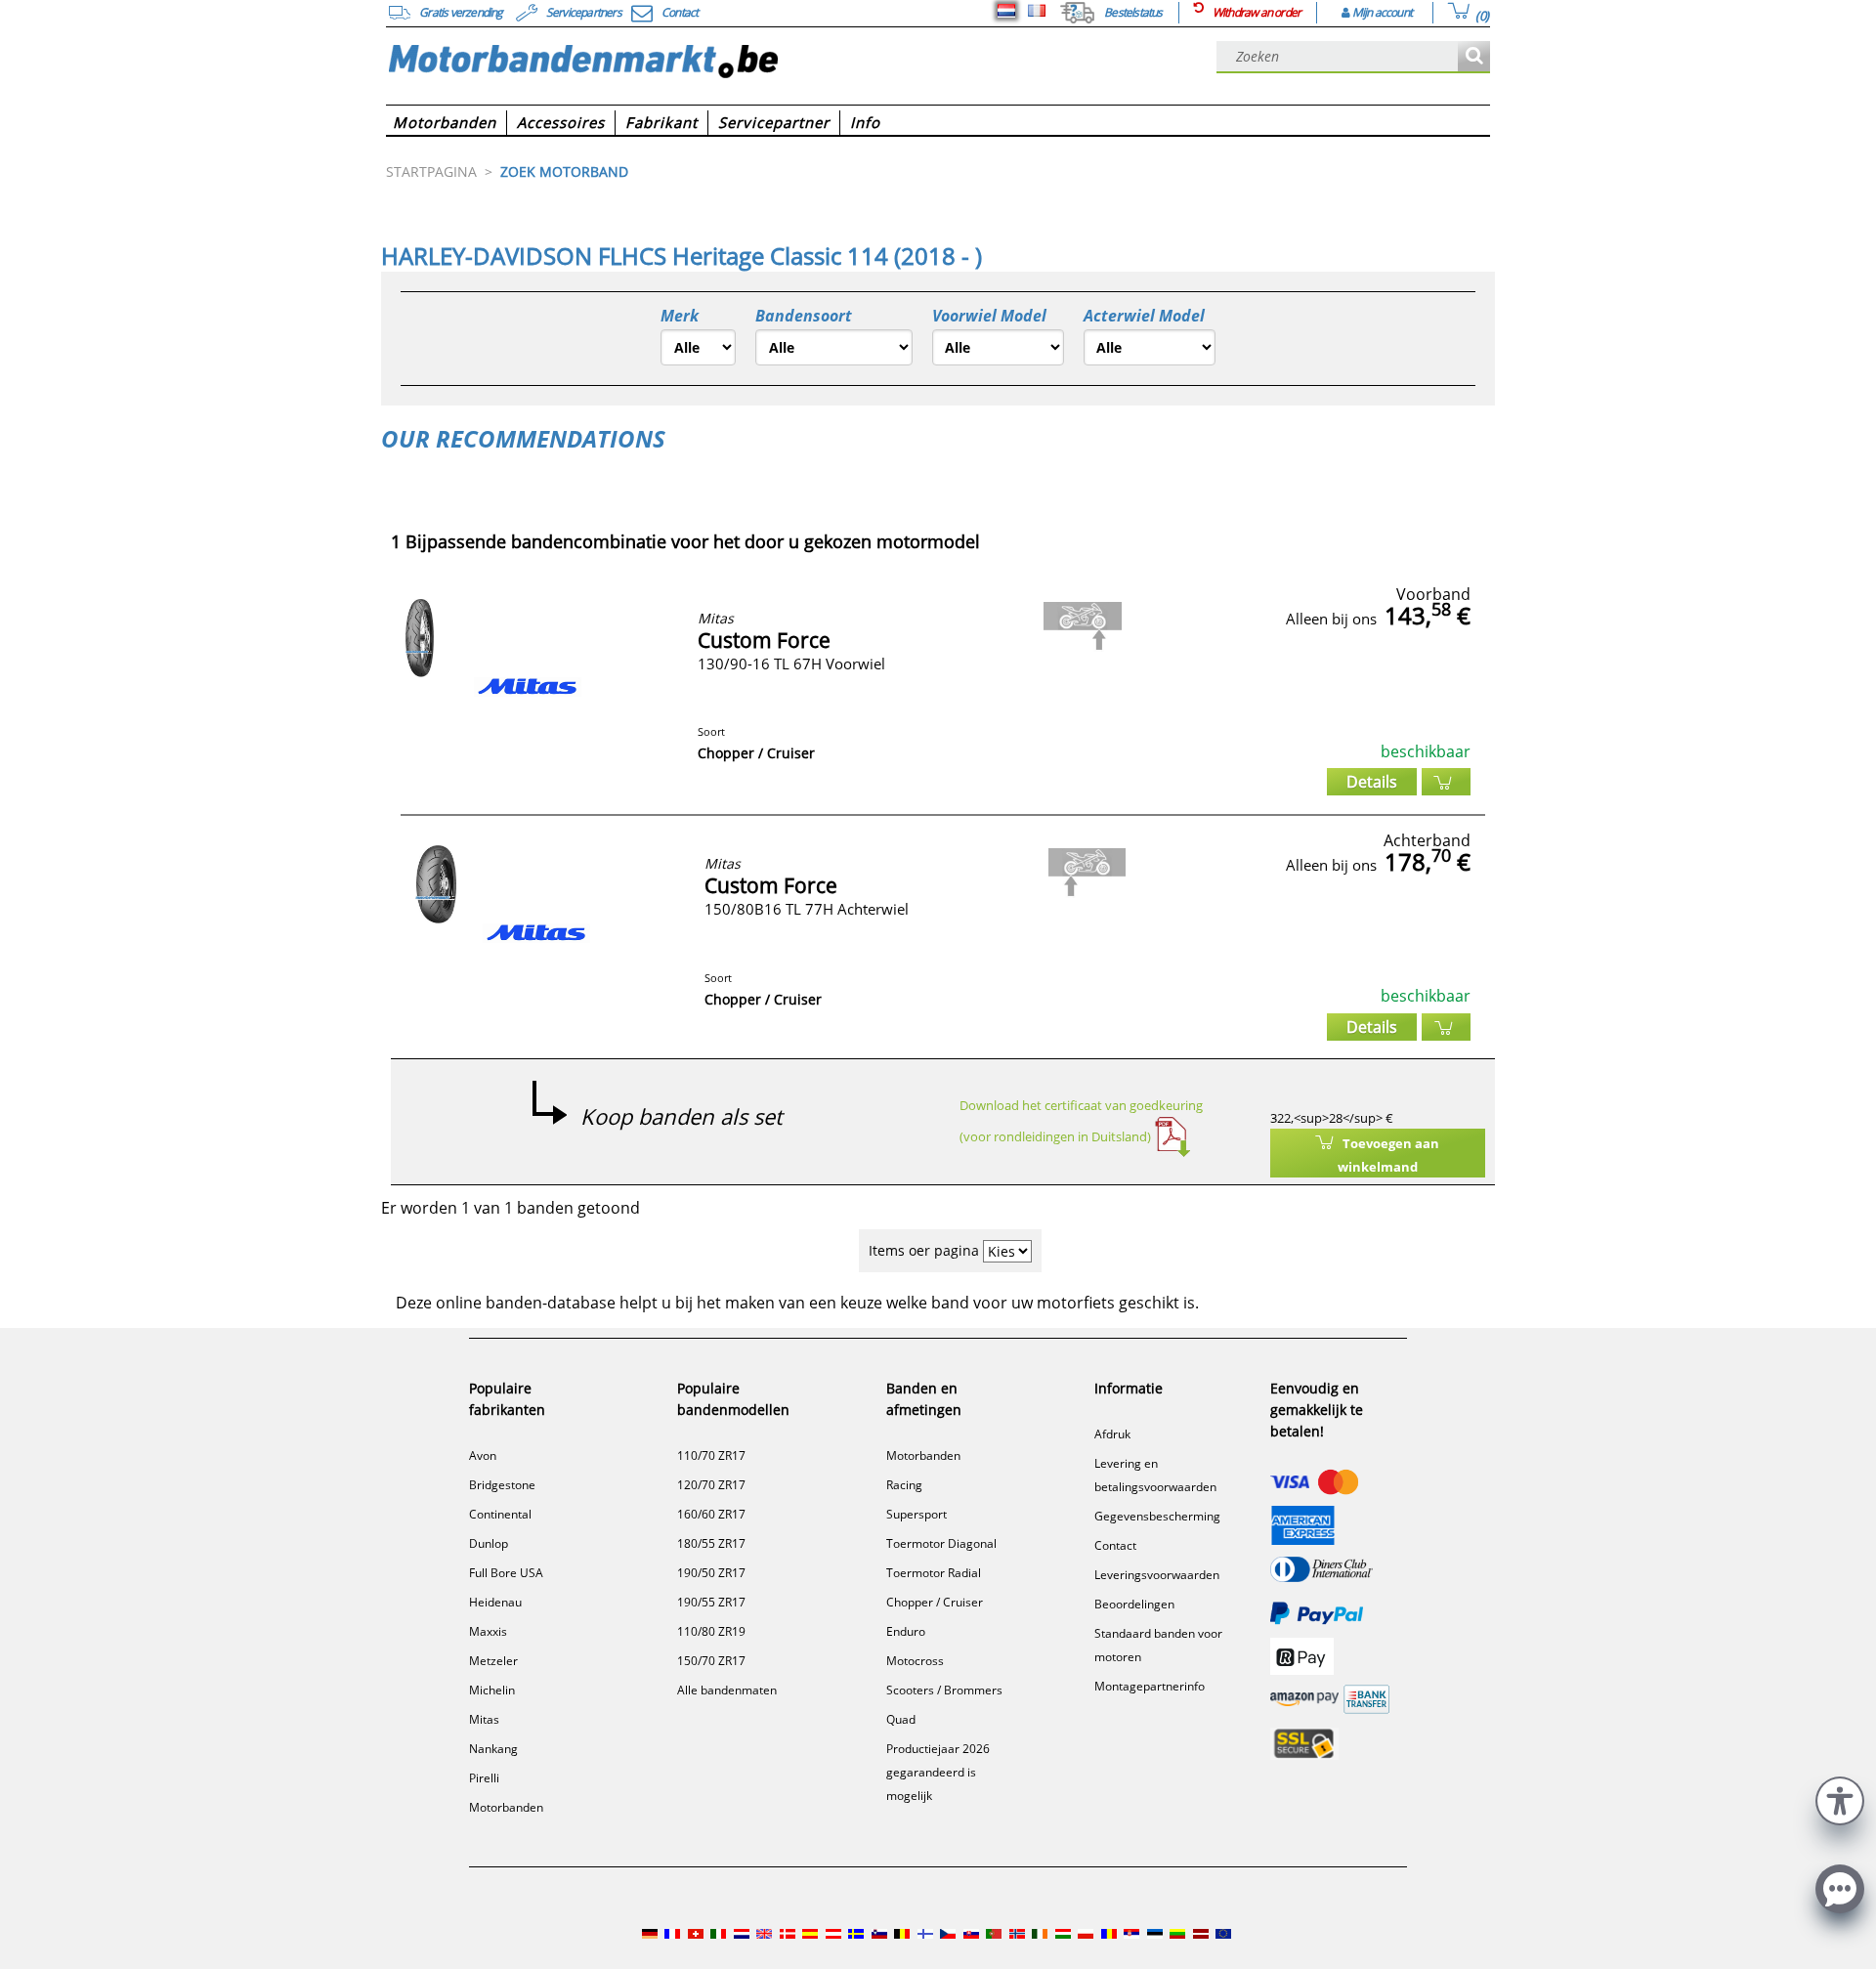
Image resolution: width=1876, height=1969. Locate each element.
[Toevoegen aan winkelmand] (1446, 782)
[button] (1840, 1798)
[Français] (1037, 11)
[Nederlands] (1006, 11)
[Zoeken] (1474, 57)
